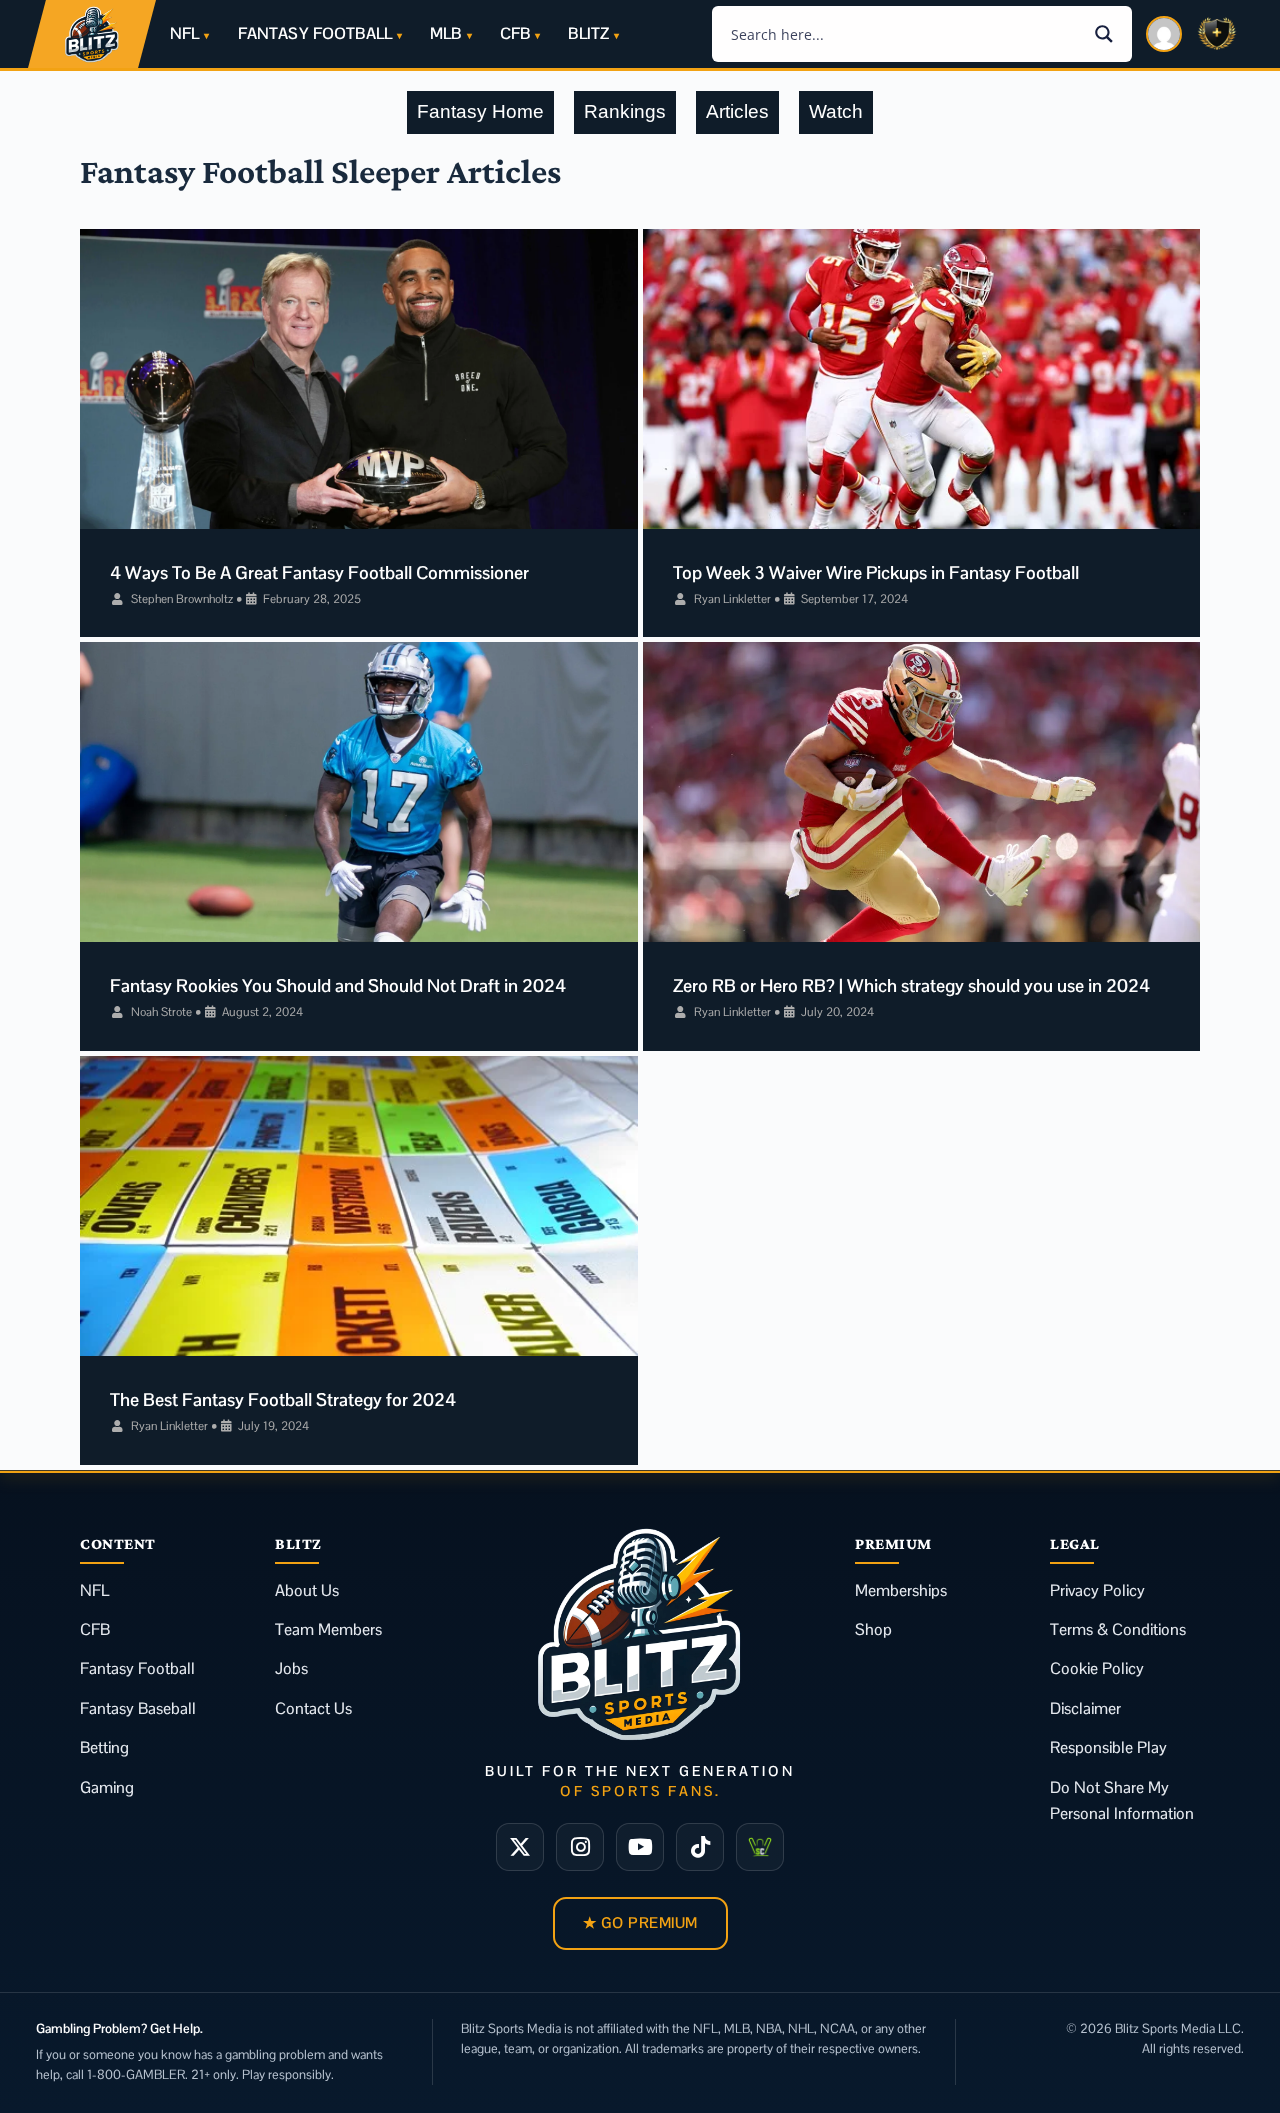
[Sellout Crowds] (760, 1847)
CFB (515, 33)
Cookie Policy (1097, 1668)
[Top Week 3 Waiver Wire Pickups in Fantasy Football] (922, 379)
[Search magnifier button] (1104, 34)
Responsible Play (1108, 1747)
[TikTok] (700, 1847)
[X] (520, 1847)
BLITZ (588, 33)
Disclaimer (1085, 1708)
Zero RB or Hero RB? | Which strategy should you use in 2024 (911, 985)
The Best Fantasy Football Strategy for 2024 (283, 1399)
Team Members (328, 1629)
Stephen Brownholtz (182, 599)
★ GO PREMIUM (640, 1922)
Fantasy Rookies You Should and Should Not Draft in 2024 (338, 985)
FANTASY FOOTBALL (315, 33)
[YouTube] (640, 1847)
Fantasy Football (137, 1668)
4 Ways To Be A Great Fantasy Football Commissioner (319, 572)
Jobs (291, 1668)
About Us (307, 1590)
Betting (104, 1747)
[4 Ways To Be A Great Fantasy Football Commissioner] (359, 379)
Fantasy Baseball (138, 1708)
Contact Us (313, 1708)
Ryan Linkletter (732, 599)
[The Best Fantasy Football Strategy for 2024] (359, 1206)
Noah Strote (161, 1012)
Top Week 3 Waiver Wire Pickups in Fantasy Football (876, 572)
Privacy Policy (1097, 1590)
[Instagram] (580, 1847)
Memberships (901, 1590)
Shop (873, 1629)
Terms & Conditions (1118, 1629)
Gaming (107, 1787)
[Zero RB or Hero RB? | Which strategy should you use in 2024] (922, 792)
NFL (184, 33)
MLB (445, 33)
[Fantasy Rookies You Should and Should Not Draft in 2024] (359, 792)
